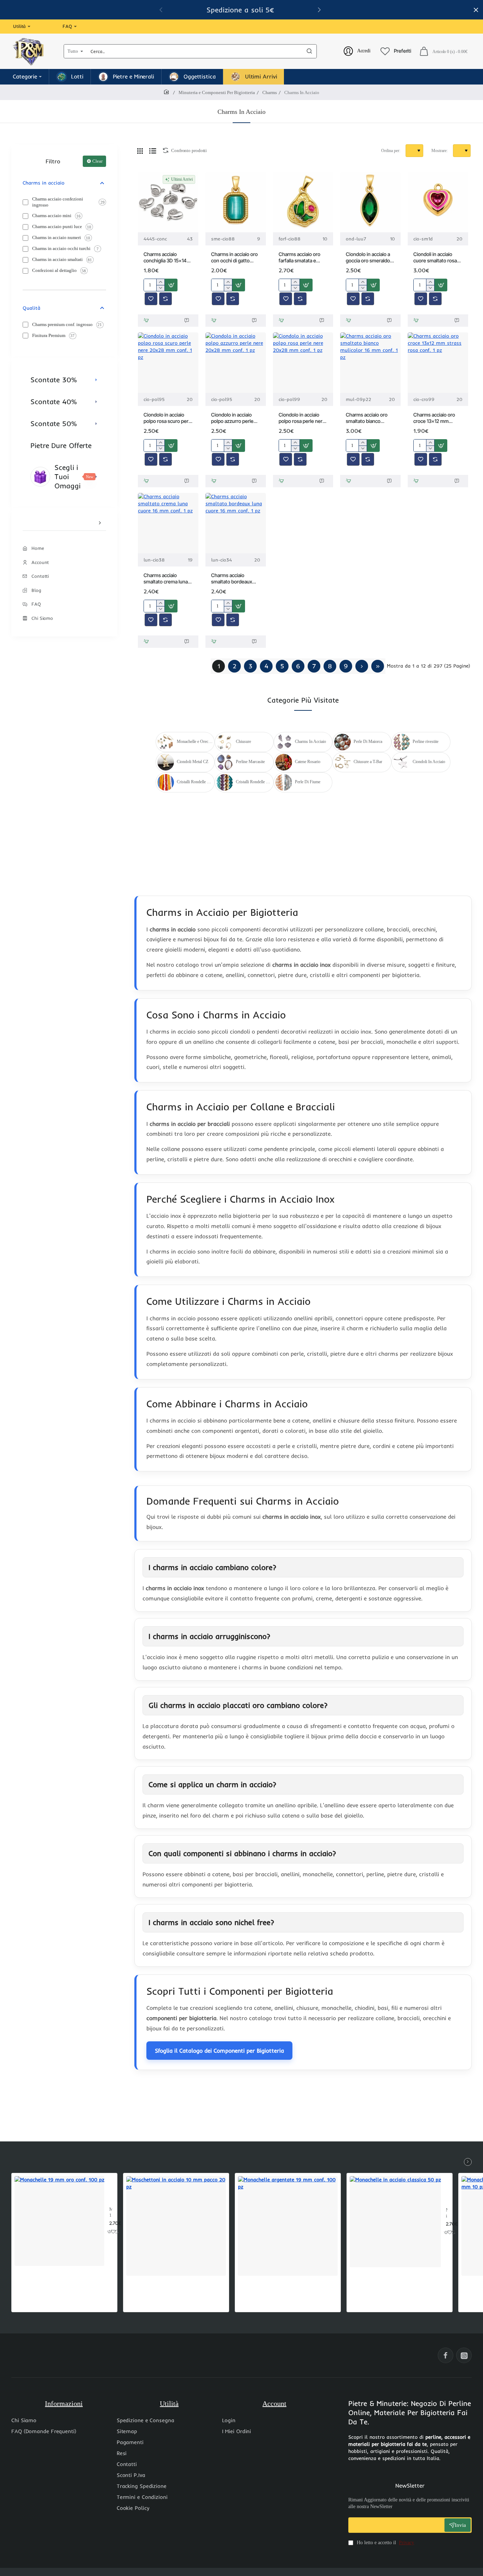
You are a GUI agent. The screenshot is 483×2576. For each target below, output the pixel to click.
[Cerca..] (309, 51)
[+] (160, 282)
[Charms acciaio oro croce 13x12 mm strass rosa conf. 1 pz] (438, 363)
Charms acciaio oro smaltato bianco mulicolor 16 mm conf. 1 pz (369, 418)
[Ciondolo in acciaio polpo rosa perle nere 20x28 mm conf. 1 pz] (303, 363)
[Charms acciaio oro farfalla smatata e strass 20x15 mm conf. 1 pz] (303, 202)
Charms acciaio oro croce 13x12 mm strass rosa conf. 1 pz (436, 418)
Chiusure (243, 742)
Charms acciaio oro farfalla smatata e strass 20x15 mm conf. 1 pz (299, 258)
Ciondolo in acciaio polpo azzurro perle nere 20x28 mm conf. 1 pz (235, 418)
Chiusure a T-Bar (368, 762)
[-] (160, 288)
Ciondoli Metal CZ (193, 762)
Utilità (169, 2403)
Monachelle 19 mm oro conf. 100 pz (111, 2213)
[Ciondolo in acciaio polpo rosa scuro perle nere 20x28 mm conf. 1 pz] (168, 363)
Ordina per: (391, 151)
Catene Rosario (308, 762)
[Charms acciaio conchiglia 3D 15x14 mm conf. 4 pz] (168, 202)
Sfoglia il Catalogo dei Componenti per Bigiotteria (219, 2051)
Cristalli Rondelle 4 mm (254, 782)
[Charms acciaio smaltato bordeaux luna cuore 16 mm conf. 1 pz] (236, 523)
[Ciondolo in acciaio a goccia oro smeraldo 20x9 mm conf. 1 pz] (370, 202)
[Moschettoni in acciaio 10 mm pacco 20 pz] (176, 2226)
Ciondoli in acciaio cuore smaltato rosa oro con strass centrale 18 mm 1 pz (435, 258)
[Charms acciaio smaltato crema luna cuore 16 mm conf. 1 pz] (168, 523)
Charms (270, 92)
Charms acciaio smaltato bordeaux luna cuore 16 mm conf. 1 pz (232, 579)
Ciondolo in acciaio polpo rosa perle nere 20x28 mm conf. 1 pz (302, 418)
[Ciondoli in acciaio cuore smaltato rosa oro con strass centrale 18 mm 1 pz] (438, 202)
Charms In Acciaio (310, 742)
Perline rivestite (426, 742)
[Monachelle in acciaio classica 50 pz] (395, 2222)
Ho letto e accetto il (385, 2543)
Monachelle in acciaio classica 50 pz (447, 2213)
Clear (97, 161)
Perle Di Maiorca (368, 742)
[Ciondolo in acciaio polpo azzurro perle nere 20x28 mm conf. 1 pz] (236, 363)
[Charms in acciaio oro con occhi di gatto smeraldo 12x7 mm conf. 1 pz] (236, 202)
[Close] (476, 10)
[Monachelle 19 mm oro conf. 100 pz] (59, 2221)
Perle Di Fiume (308, 782)
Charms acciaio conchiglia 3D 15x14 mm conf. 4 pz (165, 258)
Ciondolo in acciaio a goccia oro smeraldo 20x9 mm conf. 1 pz (368, 258)
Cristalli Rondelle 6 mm (195, 782)
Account (274, 2403)
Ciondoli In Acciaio (429, 762)
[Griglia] (140, 151)
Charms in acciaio (43, 183)
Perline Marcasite (250, 762)
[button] (319, 10)
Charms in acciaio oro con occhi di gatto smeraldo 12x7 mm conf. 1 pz (234, 258)
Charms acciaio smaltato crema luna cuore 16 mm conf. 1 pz (166, 579)
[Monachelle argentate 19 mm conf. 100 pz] (288, 2226)
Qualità (31, 308)
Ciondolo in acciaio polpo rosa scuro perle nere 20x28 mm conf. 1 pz (168, 418)
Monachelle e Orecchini (195, 742)
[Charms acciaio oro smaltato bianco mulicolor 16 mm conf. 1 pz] (370, 363)
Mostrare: (440, 151)
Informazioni (64, 2403)
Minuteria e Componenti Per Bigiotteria (217, 92)
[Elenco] (153, 151)
